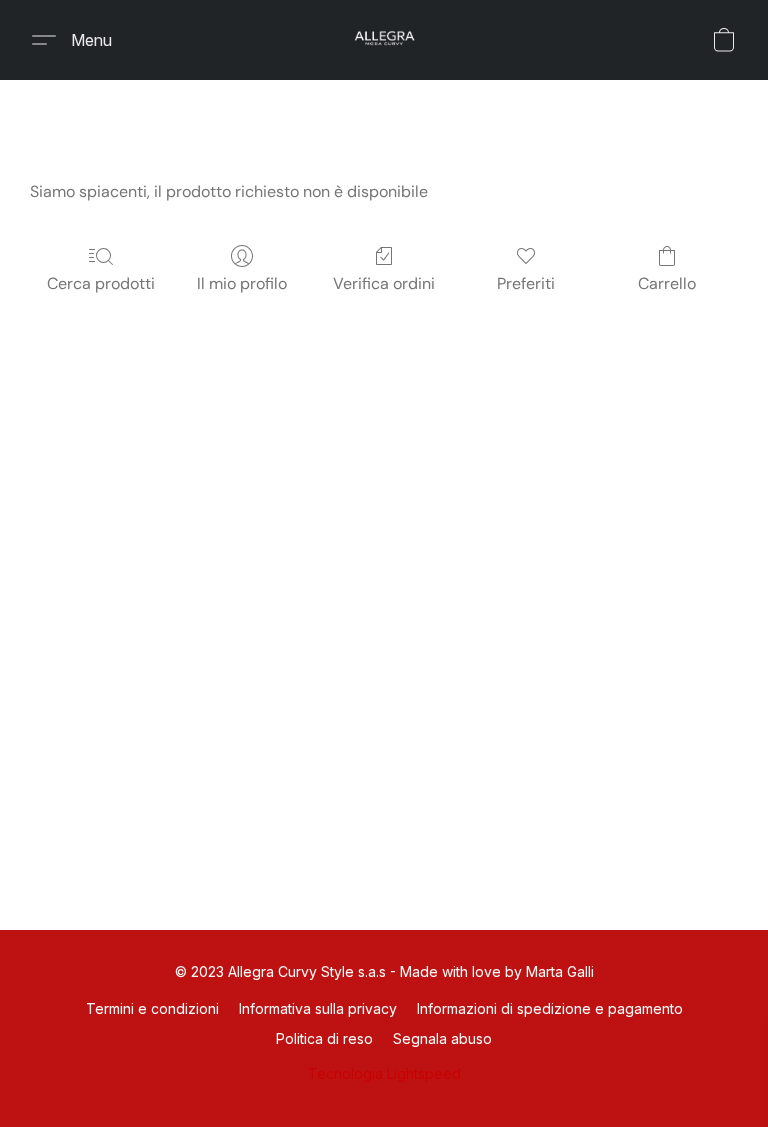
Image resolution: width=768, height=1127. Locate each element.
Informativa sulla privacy (318, 1008)
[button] (384, 40)
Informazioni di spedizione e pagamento (550, 1008)
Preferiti (526, 283)
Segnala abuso (442, 1038)
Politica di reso (324, 1038)
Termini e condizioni (152, 1008)
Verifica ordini (384, 283)
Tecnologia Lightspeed (384, 1073)
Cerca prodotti (101, 283)
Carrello (667, 283)
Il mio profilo (242, 283)
